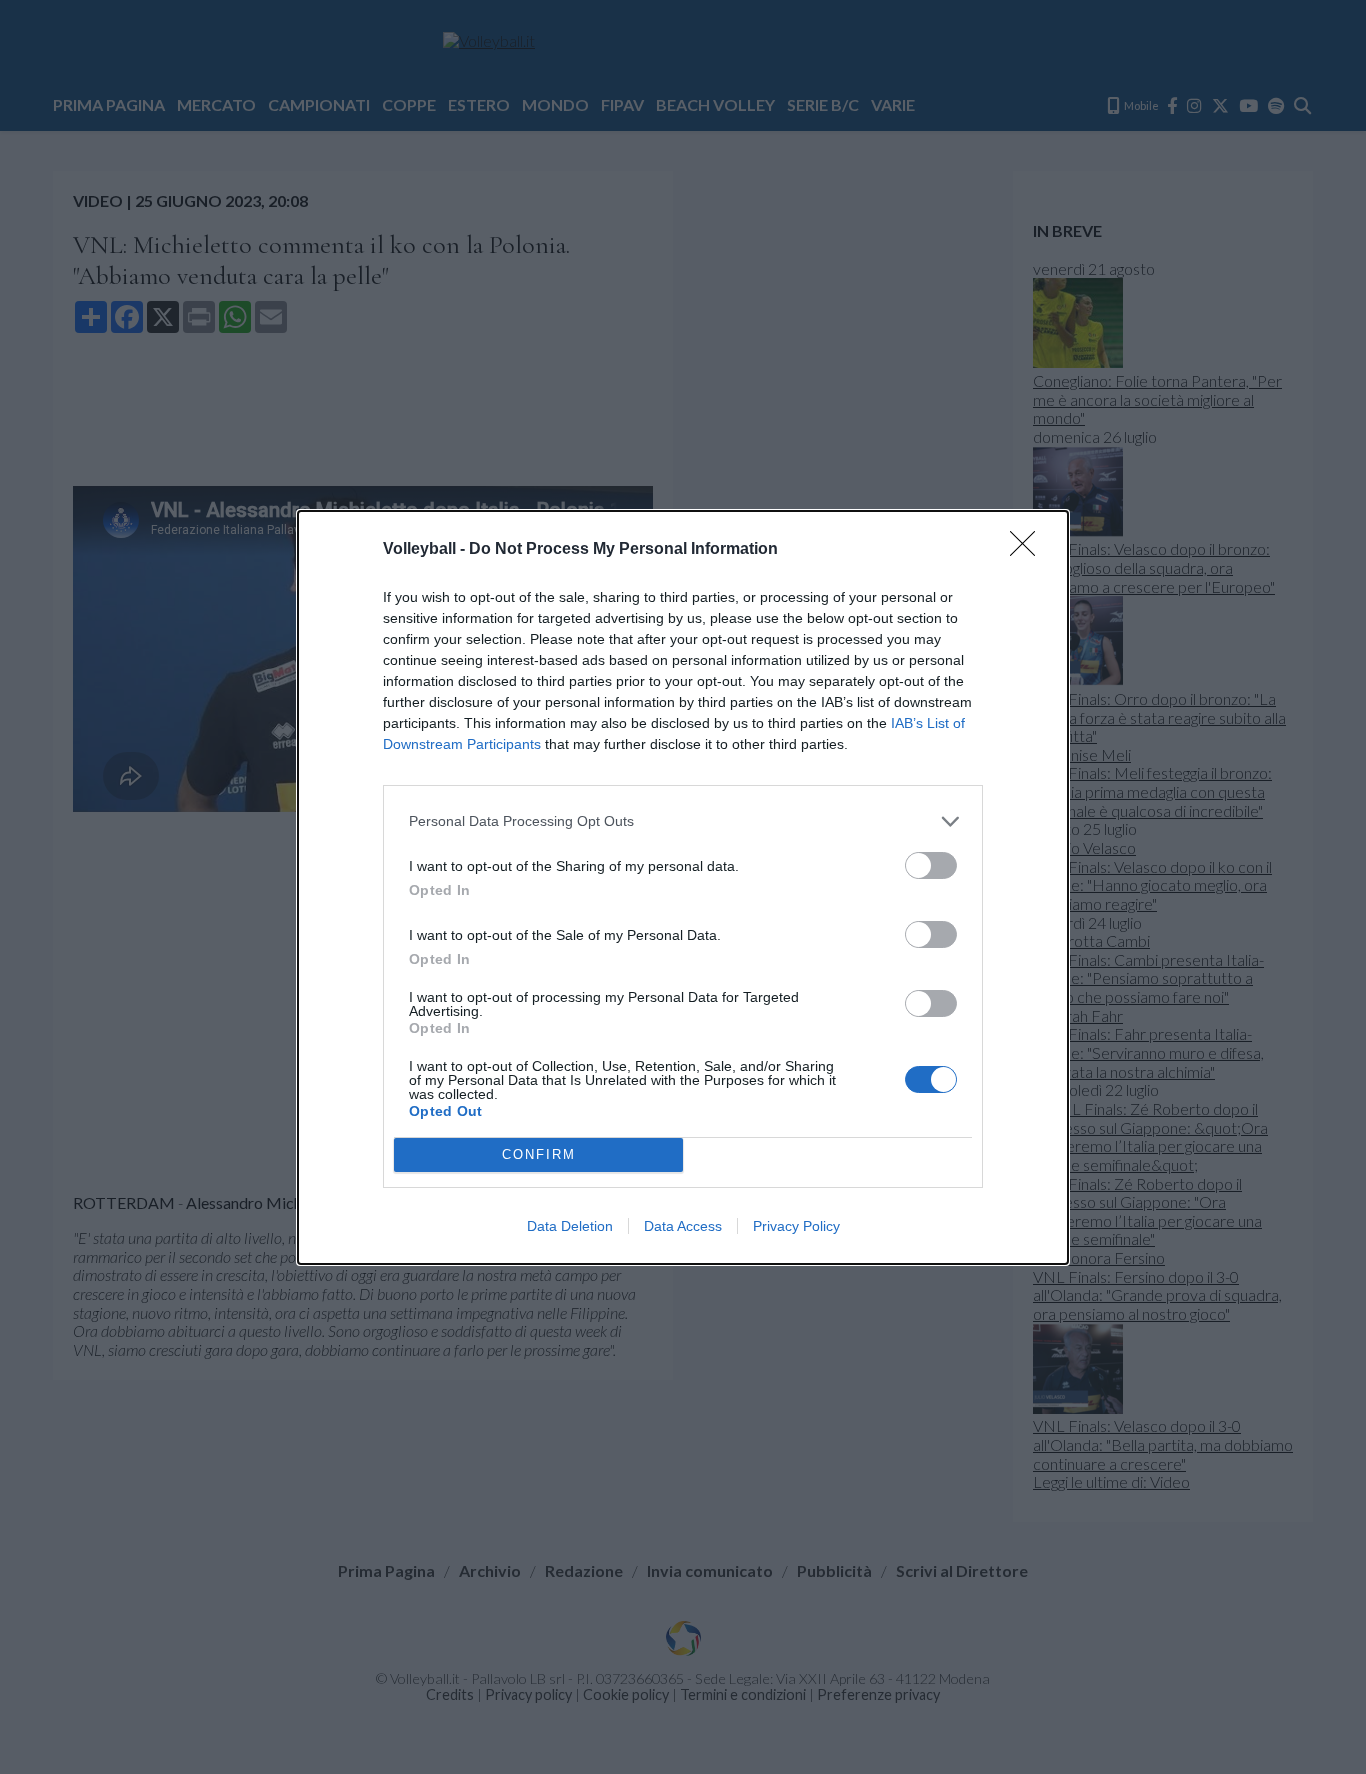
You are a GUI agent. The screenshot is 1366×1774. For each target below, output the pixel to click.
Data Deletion (570, 1226)
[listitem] (683, 821)
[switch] (931, 865)
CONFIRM (539, 1154)
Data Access (683, 1226)
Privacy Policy (796, 1226)
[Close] (1029, 550)
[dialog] (683, 887)
